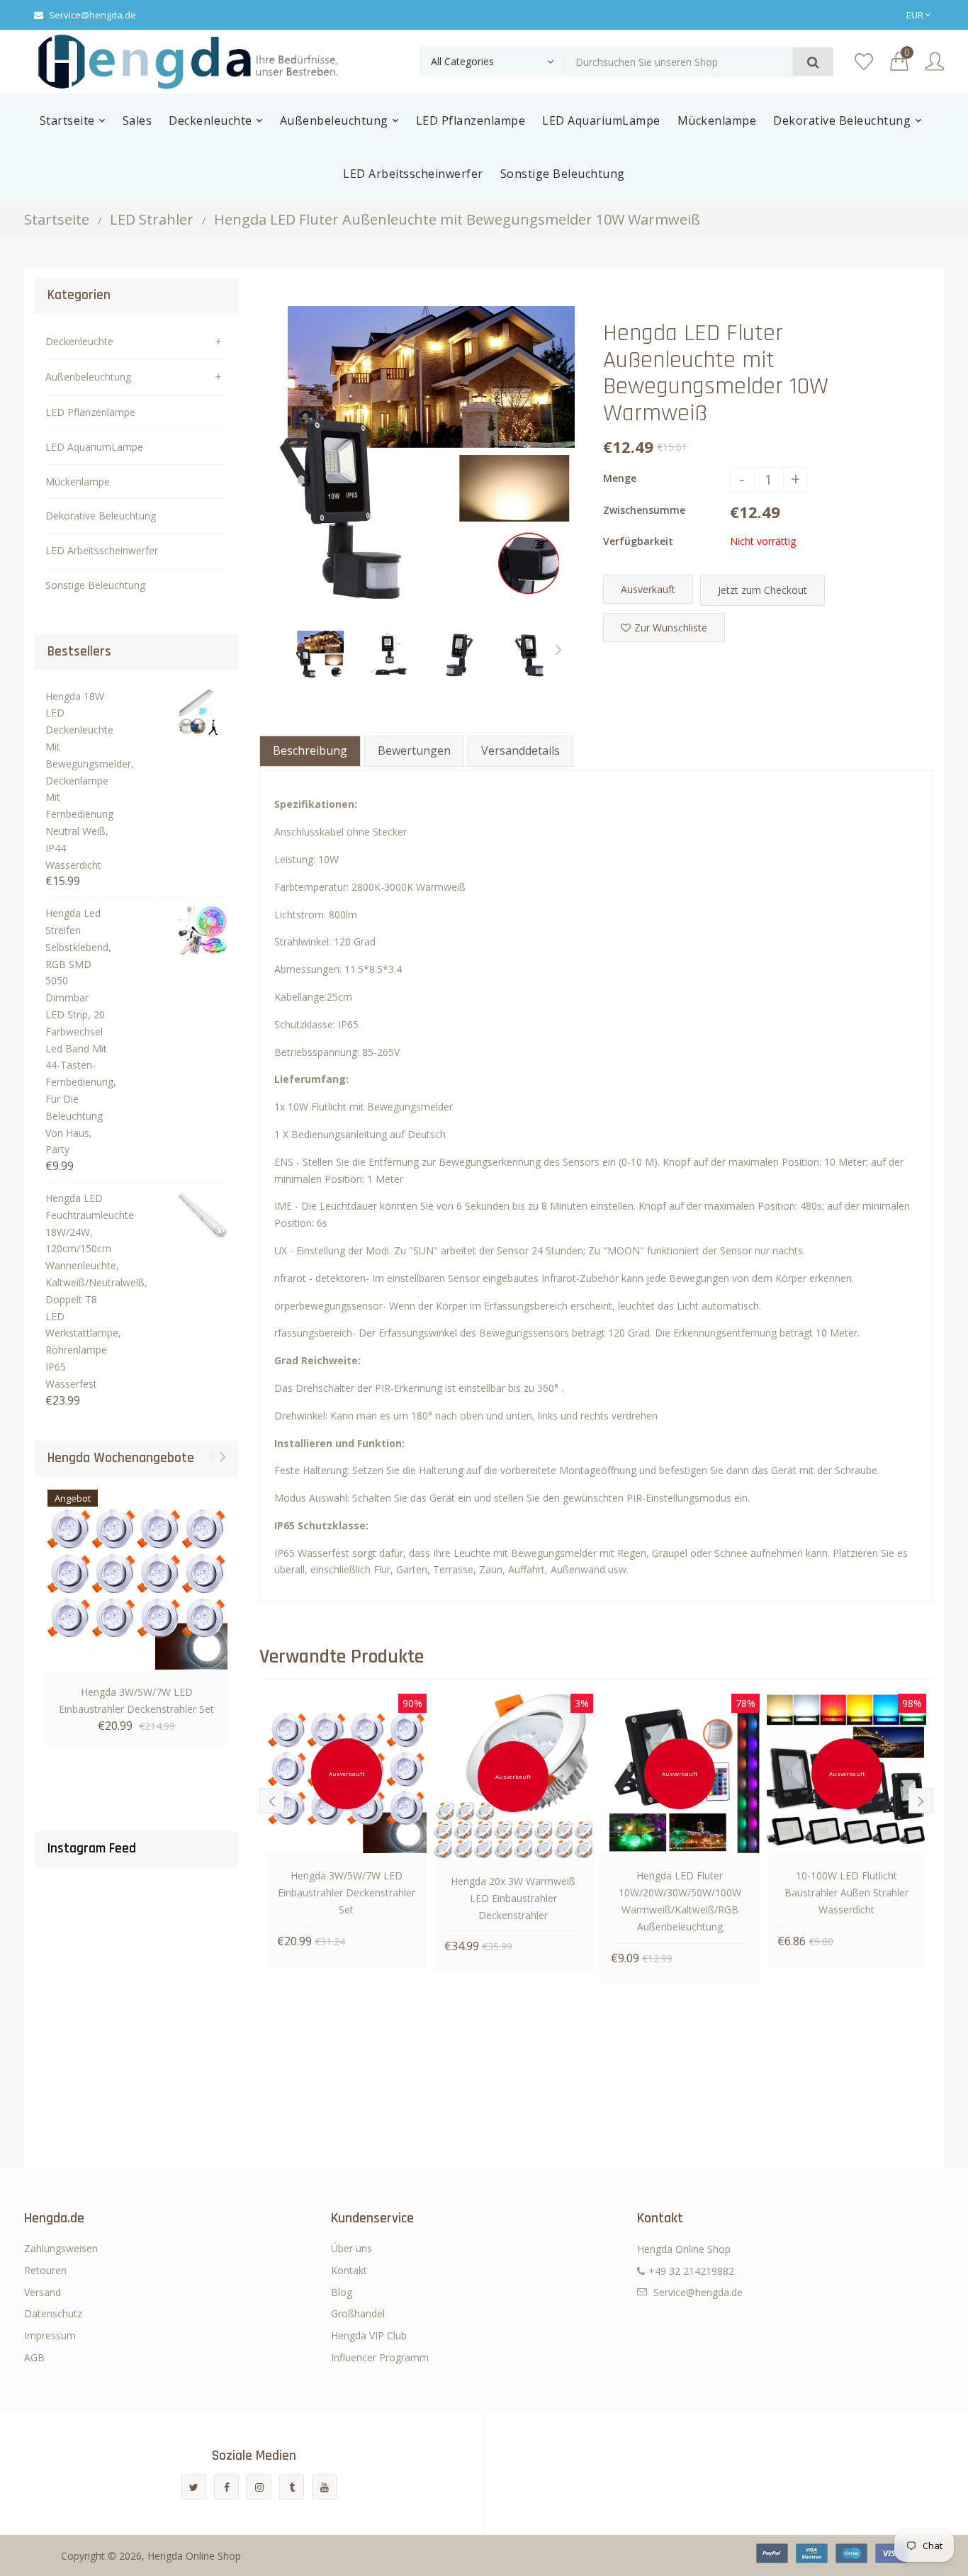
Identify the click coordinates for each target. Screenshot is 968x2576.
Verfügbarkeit (638, 541)
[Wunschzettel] (864, 62)
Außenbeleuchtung (88, 377)
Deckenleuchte (79, 341)
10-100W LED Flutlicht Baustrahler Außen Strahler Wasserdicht (846, 1892)
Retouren (45, 2270)
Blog (342, 2292)
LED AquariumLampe (94, 447)
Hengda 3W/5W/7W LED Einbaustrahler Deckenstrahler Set (136, 1700)
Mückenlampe (78, 482)
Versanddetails (520, 750)
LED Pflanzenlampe (90, 412)
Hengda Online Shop (194, 2556)
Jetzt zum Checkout (762, 590)
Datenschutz (53, 2313)
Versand (43, 2292)
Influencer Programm (380, 2357)
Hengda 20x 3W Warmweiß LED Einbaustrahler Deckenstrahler (513, 1898)
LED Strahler (152, 219)
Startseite (57, 219)
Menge (620, 478)
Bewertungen (414, 750)
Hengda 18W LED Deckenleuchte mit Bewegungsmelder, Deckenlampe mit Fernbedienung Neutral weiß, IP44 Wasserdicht (77, 781)
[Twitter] (194, 2487)
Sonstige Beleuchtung (95, 585)
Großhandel (358, 2313)
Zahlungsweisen (61, 2248)
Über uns (351, 2248)
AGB (34, 2357)
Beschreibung (310, 750)
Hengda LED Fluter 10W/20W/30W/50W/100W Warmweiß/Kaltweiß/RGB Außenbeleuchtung (680, 1901)
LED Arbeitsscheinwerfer (102, 550)
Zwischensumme (644, 510)
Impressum (50, 2335)
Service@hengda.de (92, 15)
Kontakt (349, 2270)
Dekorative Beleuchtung (101, 516)
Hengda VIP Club (369, 2335)
